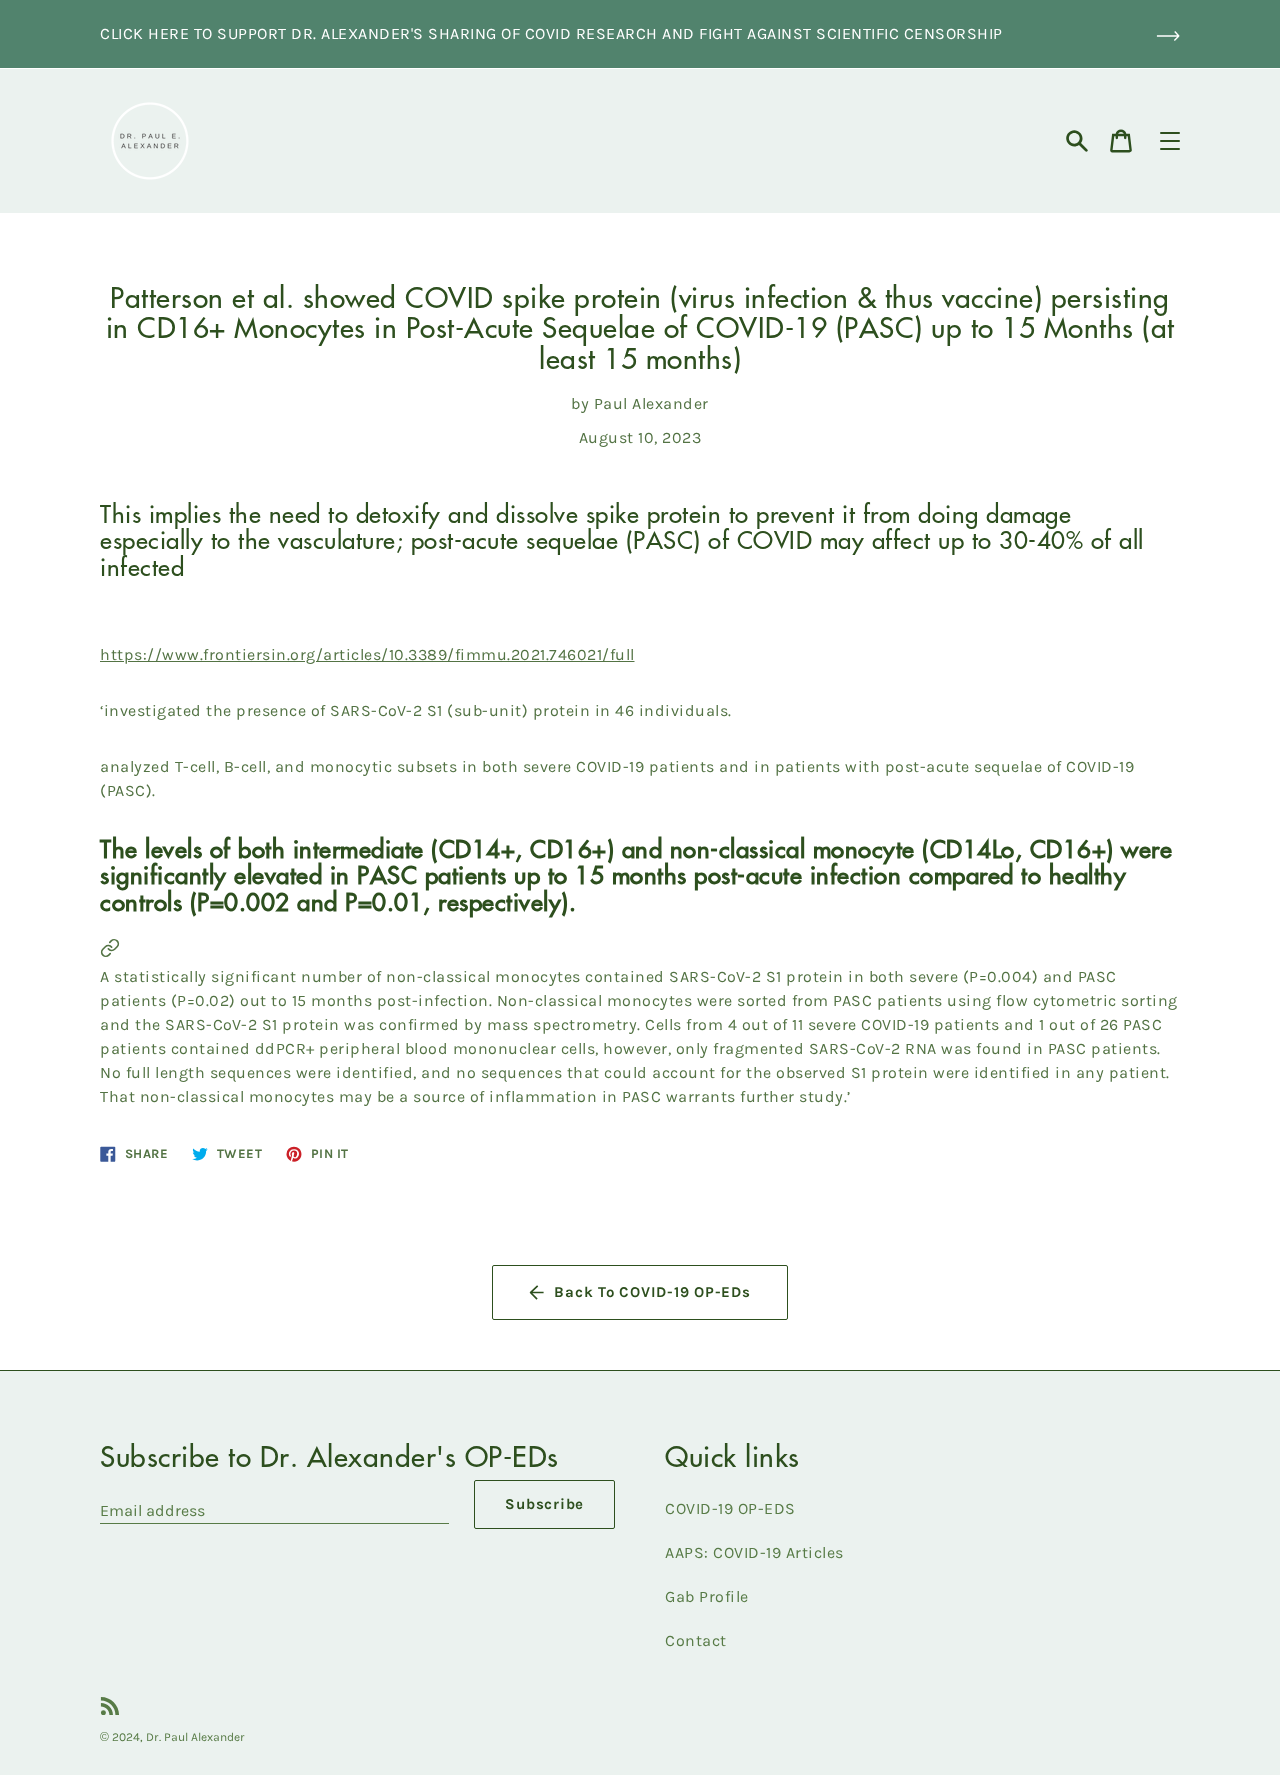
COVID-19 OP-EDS (730, 1508)
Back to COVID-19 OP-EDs (652, 1292)
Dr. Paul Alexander (195, 1737)
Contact (696, 1640)
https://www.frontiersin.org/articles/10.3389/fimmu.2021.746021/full (367, 654)
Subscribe (544, 1504)
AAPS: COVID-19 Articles (754, 1552)
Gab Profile (707, 1596)
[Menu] (1170, 141)
